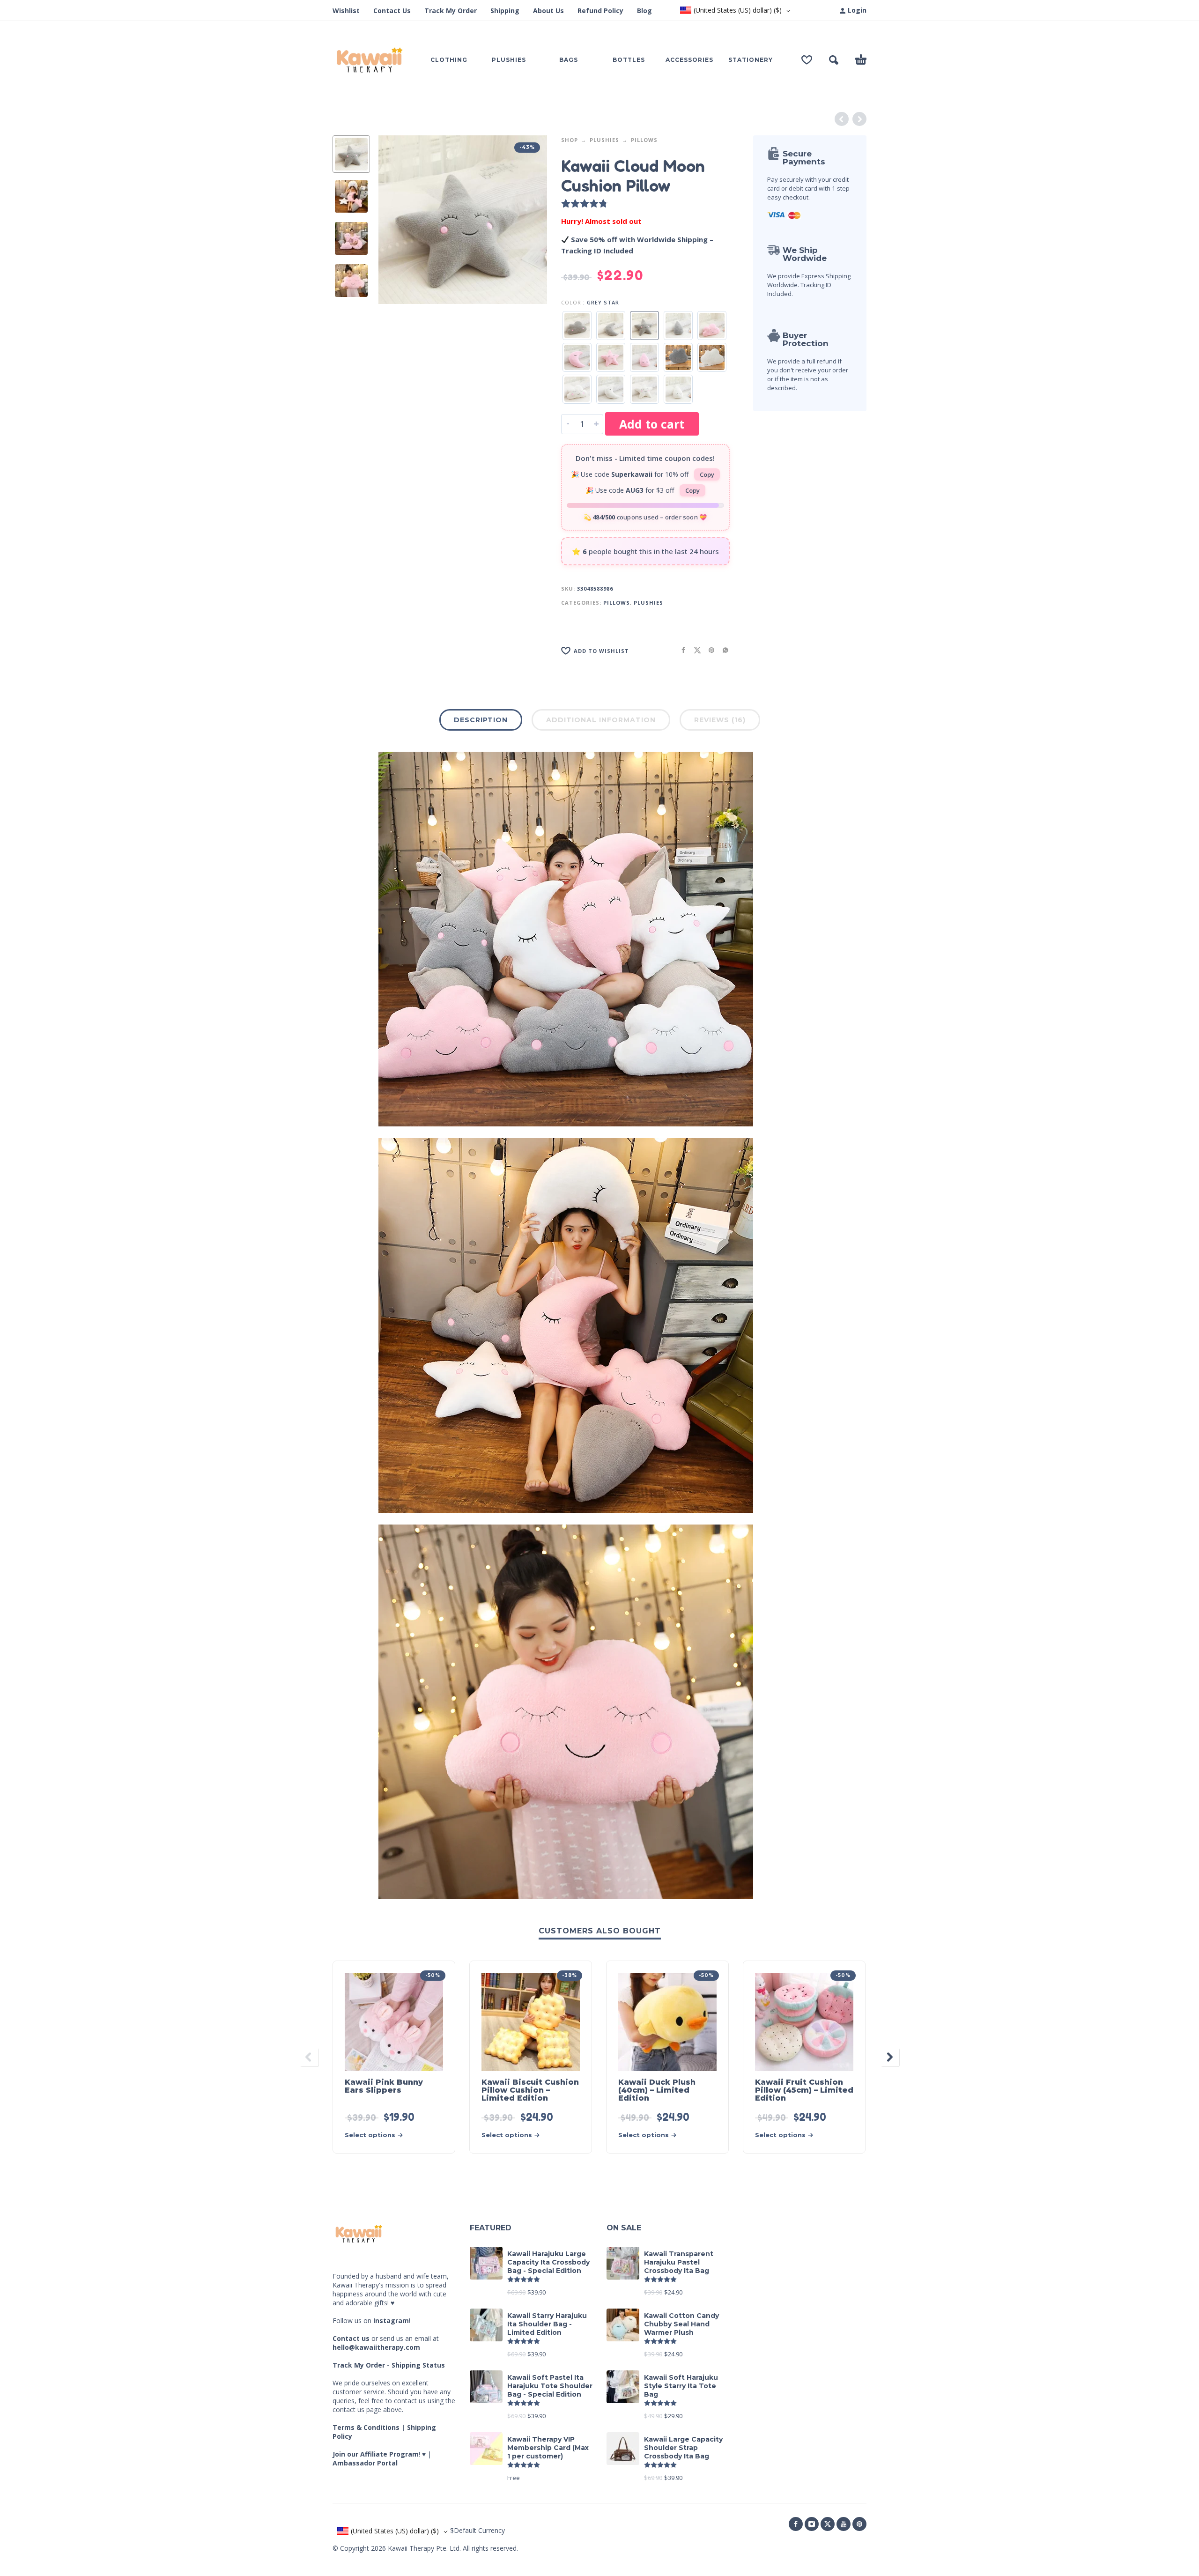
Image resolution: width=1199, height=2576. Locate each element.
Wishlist (346, 11)
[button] (834, 60)
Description (481, 720)
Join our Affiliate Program (376, 2454)
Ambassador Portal (365, 2463)
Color (571, 302)
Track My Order (451, 11)
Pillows (644, 140)
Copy (707, 474)
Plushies (604, 140)
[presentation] (394, 220)
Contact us (351, 2338)
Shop (570, 140)
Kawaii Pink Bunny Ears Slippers (384, 2086)
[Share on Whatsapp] (723, 650)
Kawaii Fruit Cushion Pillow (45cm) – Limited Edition (804, 2090)
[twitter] (828, 2524)
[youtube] (844, 2524)
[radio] (577, 326)
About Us (548, 11)
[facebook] (796, 2524)
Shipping (505, 11)
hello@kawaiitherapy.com (376, 2347)
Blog (644, 11)
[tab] (481, 722)
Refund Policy (600, 11)
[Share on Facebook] (681, 650)
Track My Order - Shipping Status (389, 2365)
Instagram (391, 2321)
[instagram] (812, 2524)
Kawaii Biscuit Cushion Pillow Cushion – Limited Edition (530, 2090)
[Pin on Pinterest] (709, 650)
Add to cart (652, 424)
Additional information (601, 720)
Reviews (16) (720, 720)
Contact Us (392, 11)
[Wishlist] (807, 60)
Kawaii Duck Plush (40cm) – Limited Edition (657, 2090)
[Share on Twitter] (695, 650)
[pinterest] (859, 2524)
